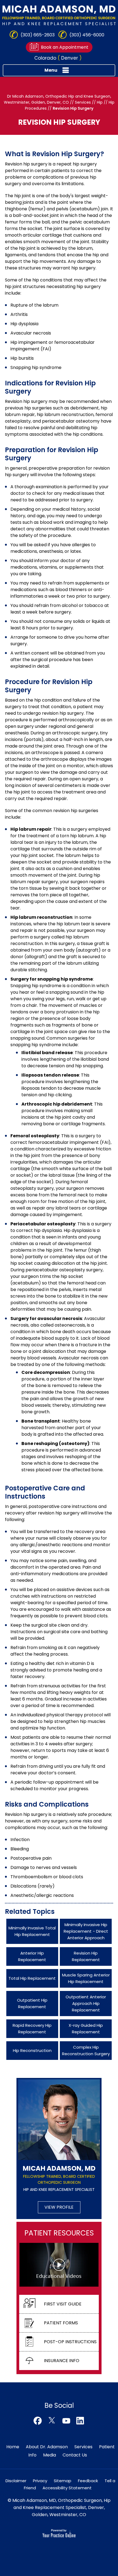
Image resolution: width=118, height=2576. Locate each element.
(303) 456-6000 (87, 35)
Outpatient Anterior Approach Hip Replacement (86, 2003)
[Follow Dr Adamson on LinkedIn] (80, 2421)
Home (13, 2447)
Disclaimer (16, 2481)
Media (50, 2455)
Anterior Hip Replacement (32, 1956)
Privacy (40, 2481)
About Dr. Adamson (47, 2447)
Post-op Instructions (70, 2342)
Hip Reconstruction (32, 2050)
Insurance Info (62, 2361)
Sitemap (63, 2481)
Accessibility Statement (67, 2488)
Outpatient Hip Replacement (32, 2003)
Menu (51, 70)
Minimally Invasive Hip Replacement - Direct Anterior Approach (86, 1931)
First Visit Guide (63, 2304)
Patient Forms (61, 2323)
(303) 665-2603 (38, 35)
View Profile (59, 2207)
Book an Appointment (65, 47)
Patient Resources (59, 2233)
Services (83, 102)
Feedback (88, 2481)
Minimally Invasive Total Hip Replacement (32, 1931)
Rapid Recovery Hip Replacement (32, 2029)
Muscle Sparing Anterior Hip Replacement (86, 1978)
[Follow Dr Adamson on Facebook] (38, 2421)
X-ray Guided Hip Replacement (86, 2029)
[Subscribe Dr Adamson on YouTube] (66, 2421)
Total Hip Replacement (32, 1978)
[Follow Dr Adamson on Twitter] (52, 2421)
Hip (100, 102)
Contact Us (75, 2455)
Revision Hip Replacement (86, 1956)
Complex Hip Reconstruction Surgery (86, 2050)
